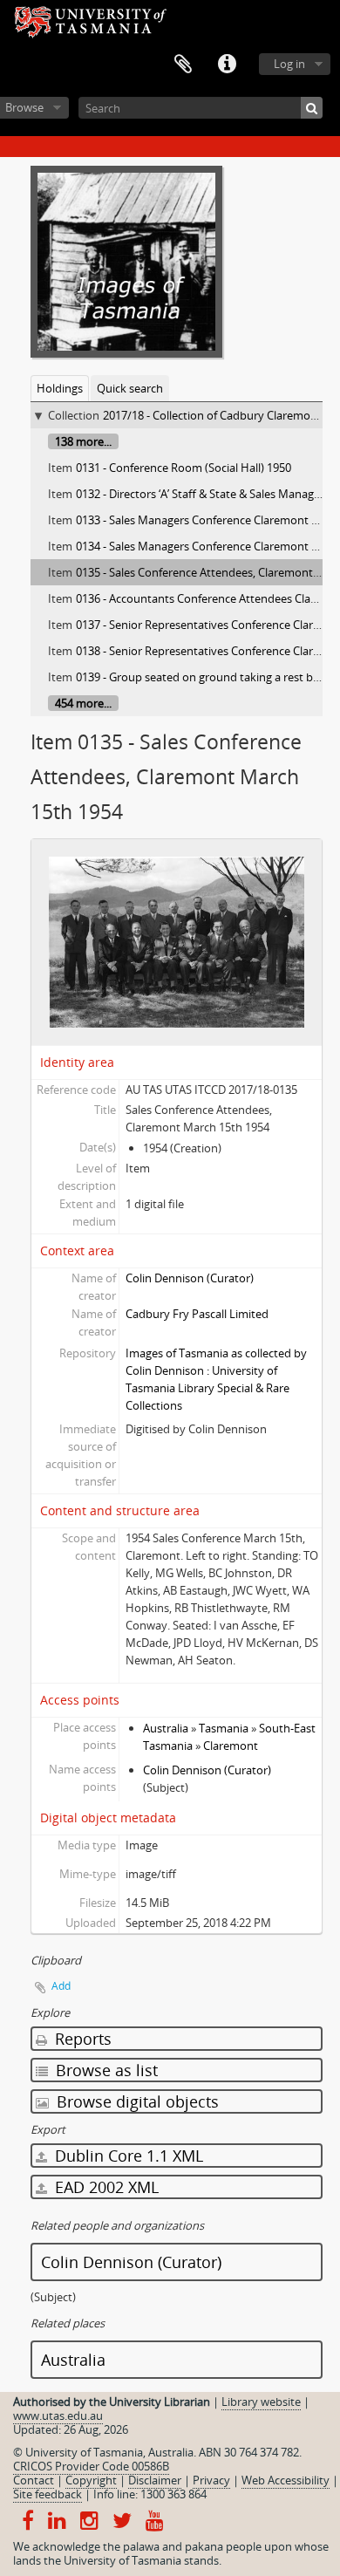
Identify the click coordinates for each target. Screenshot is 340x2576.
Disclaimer (155, 2480)
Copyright (91, 2480)
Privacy (211, 2480)
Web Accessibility (286, 2480)
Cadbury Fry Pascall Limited (197, 1314)
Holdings (60, 388)
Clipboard (183, 65)
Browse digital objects (136, 2101)
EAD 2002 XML (105, 2187)
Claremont (231, 1746)
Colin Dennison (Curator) (190, 1278)
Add (61, 1986)
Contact (34, 2480)
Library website (261, 2402)
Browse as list (105, 2070)
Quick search (130, 388)
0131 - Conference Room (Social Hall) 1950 (184, 468)
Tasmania (224, 1728)
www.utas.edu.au (58, 2415)
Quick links (227, 65)
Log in (289, 64)
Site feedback (48, 2494)
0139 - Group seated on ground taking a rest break (206, 677)
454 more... (83, 703)
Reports (81, 2039)
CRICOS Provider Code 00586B (91, 2466)
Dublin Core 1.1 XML (127, 2156)
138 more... (83, 441)
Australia (166, 1728)
